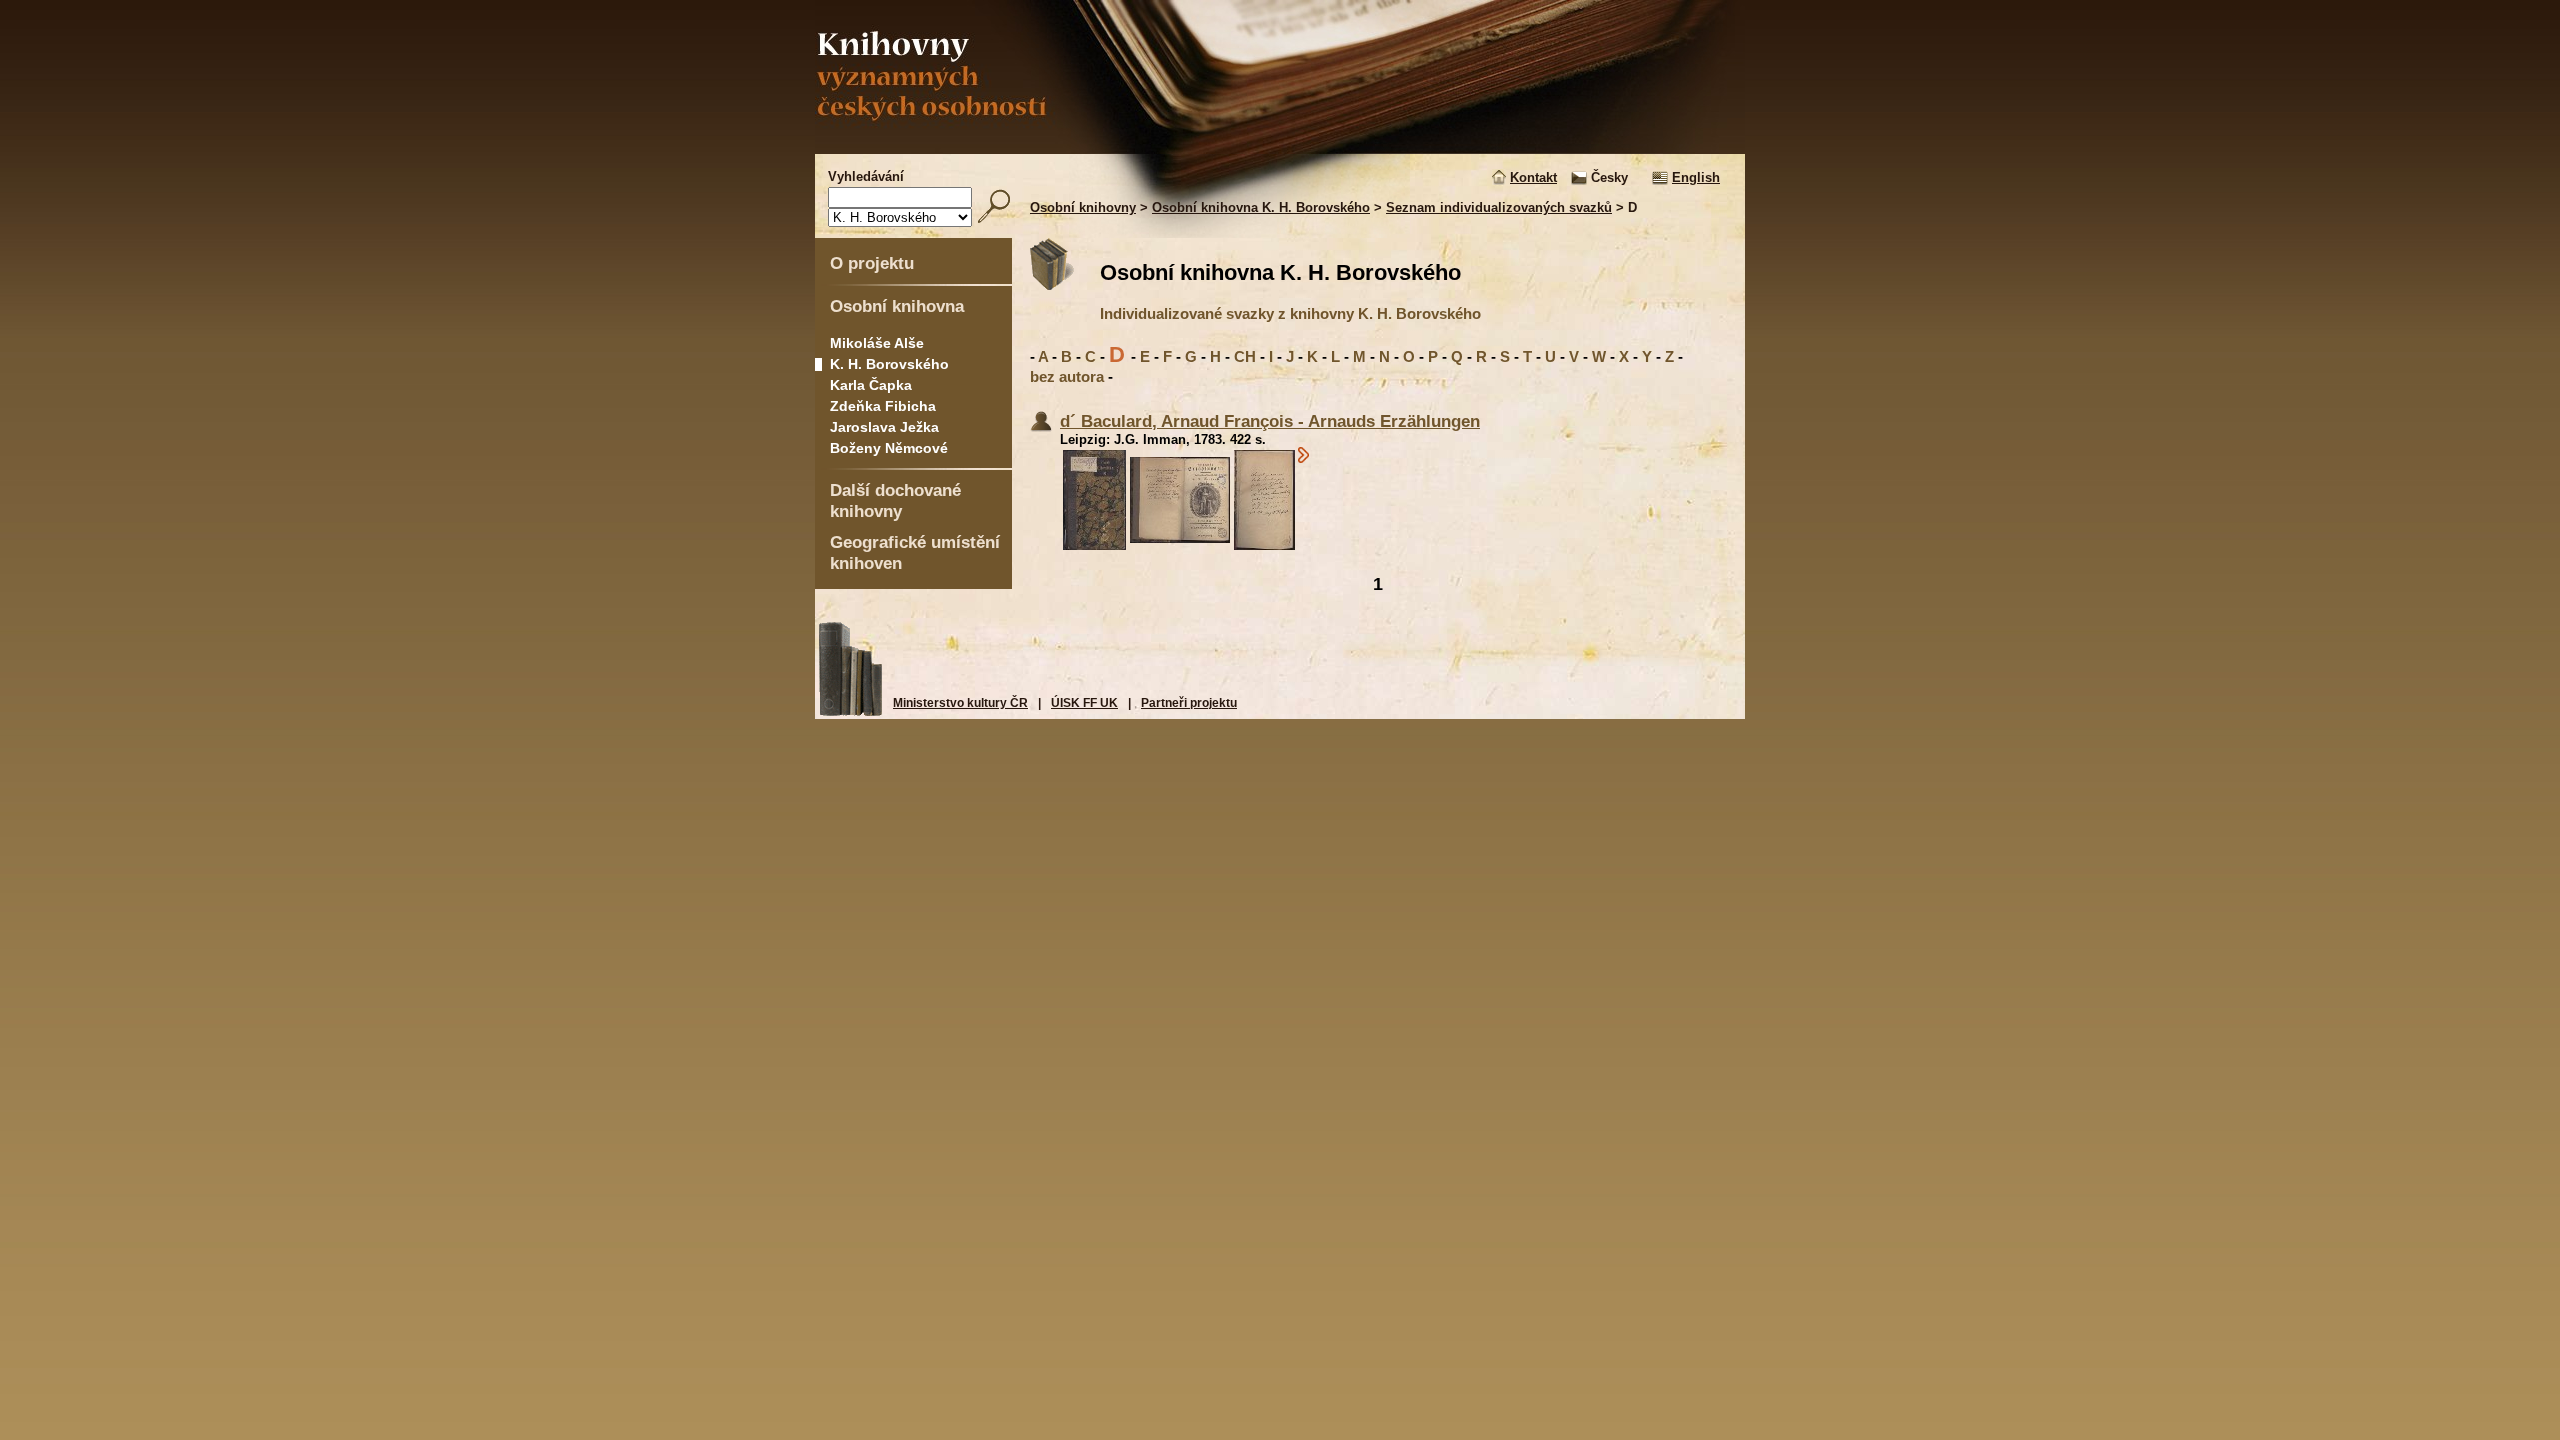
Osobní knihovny (1083, 207)
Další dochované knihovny (895, 500)
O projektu (872, 263)
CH (1245, 356)
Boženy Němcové (889, 448)
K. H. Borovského (889, 364)
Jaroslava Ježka (884, 427)
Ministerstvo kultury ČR (960, 703)
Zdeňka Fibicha (883, 406)
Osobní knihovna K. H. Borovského (1261, 207)
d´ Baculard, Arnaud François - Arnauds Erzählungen (1270, 421)
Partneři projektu (1189, 703)
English (1696, 177)
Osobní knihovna (897, 306)
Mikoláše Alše (877, 343)
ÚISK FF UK (1084, 703)
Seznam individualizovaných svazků (1499, 207)
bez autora (1067, 376)
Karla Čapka (871, 385)
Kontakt (1533, 177)
